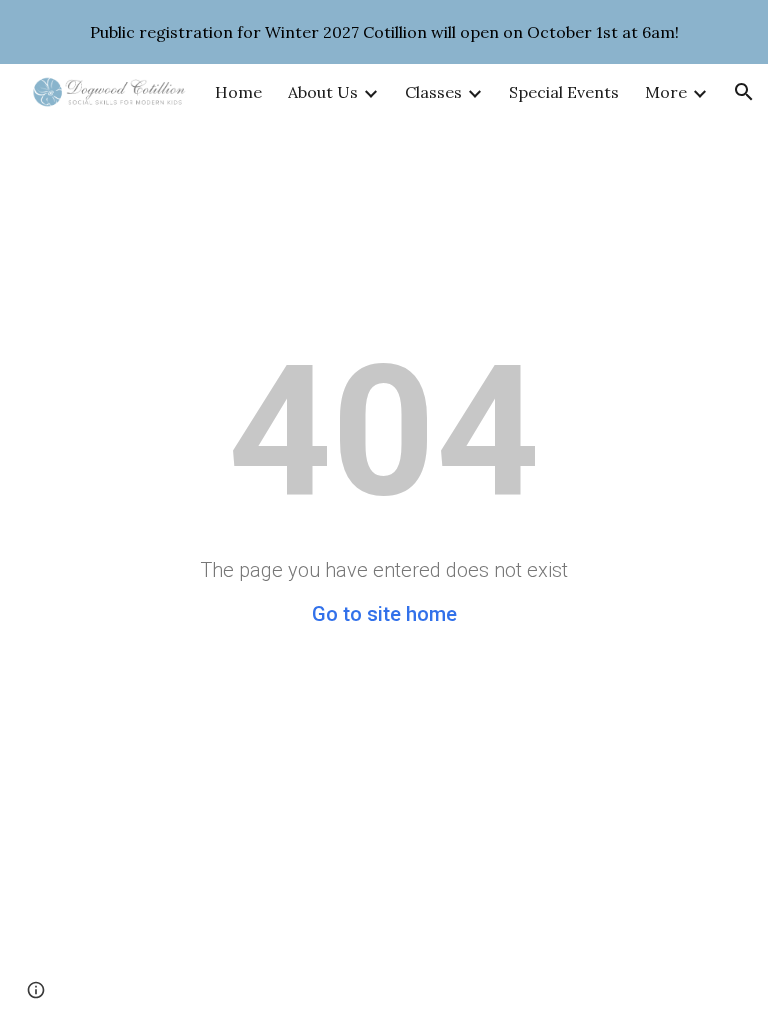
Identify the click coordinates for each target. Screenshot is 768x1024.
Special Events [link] (564, 92)
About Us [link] (323, 92)
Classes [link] (433, 92)
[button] (744, 92)
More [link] (666, 92)
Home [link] (238, 92)
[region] (384, 32)
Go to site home (384, 614)
